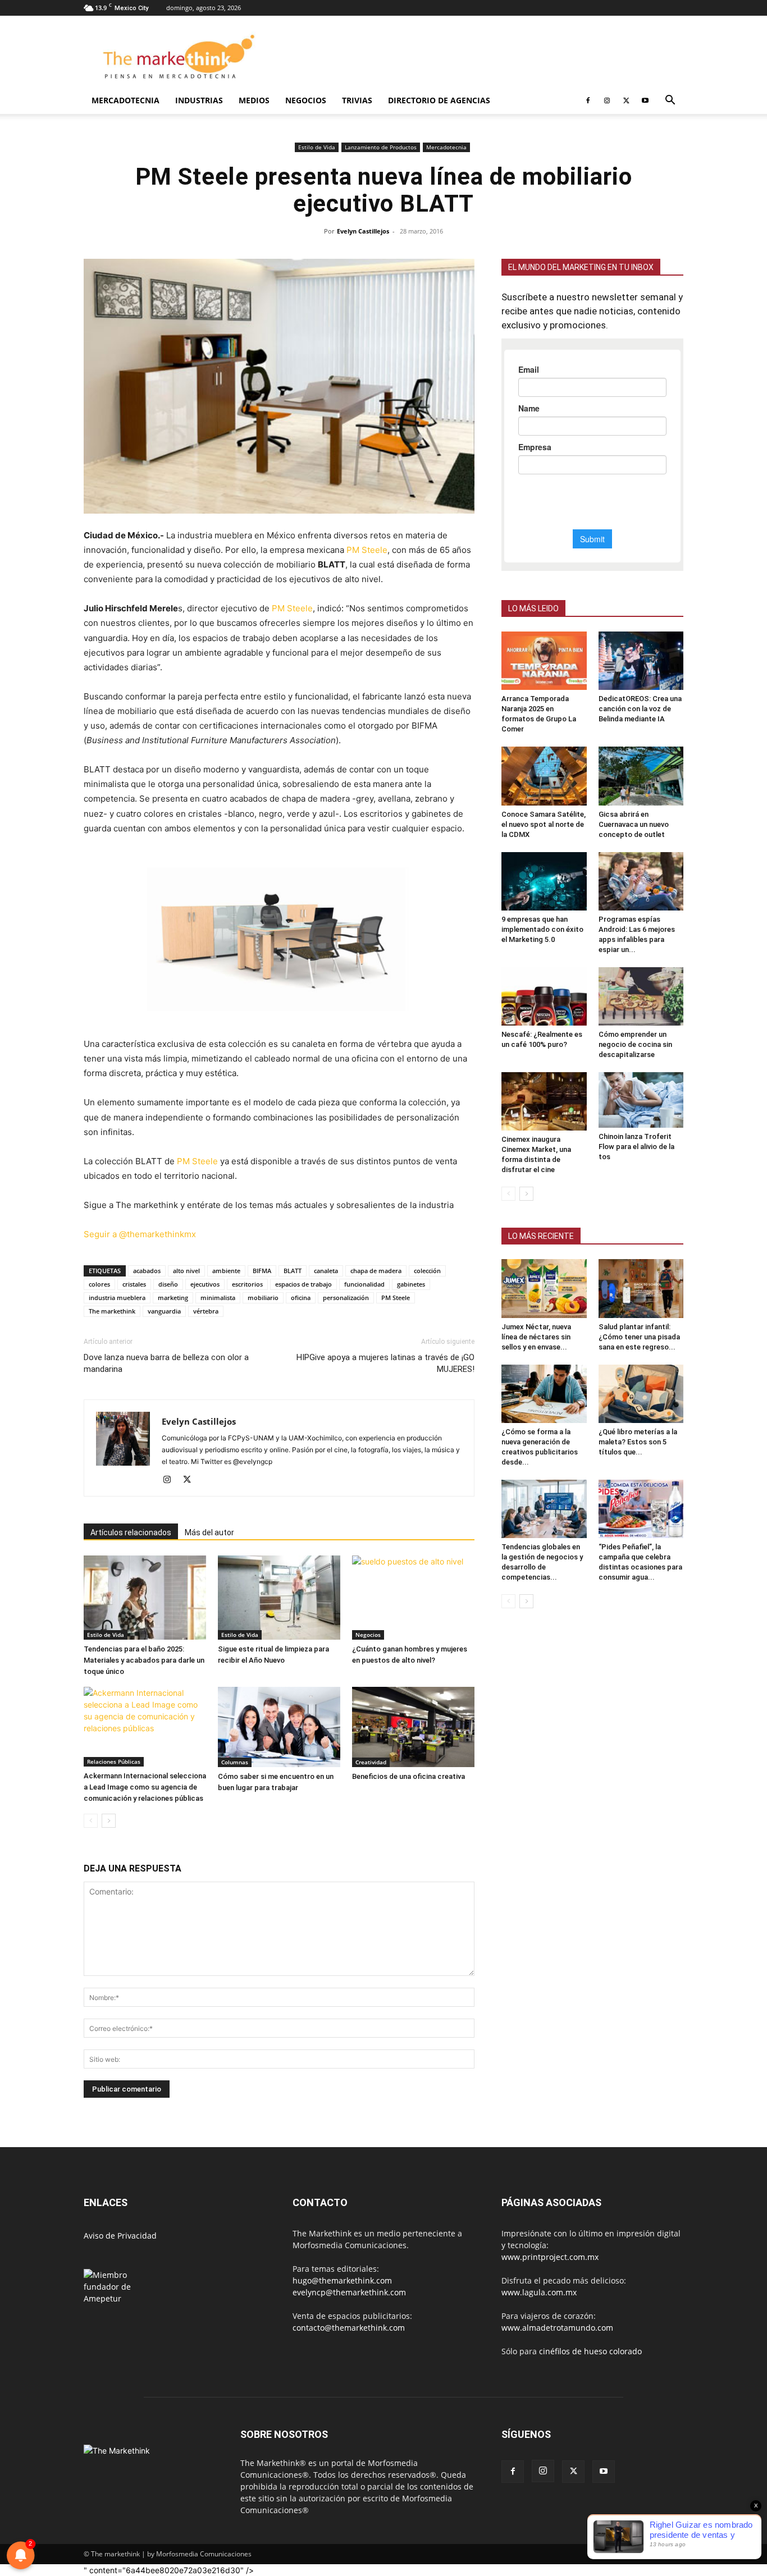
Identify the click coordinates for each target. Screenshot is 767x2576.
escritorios (247, 1284)
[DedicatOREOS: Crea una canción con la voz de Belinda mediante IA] (641, 661)
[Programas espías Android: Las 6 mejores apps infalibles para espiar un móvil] (641, 881)
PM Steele (367, 550)
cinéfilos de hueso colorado (590, 2351)
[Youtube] (645, 100)
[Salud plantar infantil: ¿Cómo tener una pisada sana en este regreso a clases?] (641, 1288)
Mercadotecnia (125, 100)
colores (99, 1284)
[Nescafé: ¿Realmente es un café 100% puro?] (544, 996)
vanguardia (164, 1311)
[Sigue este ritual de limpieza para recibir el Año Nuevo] (279, 1598)
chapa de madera (376, 1271)
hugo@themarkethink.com (342, 2280)
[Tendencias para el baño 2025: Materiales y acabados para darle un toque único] (145, 1598)
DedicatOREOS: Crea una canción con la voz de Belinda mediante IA (640, 709)
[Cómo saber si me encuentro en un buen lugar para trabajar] (279, 1727)
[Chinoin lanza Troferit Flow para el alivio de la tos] (641, 1100)
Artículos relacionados (131, 1532)
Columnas (235, 1762)
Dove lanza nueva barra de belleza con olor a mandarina (166, 1363)
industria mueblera (117, 1298)
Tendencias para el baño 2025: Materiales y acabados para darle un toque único (144, 1660)
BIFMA (262, 1271)
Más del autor (209, 1532)
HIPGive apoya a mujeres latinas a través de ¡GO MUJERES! (385, 1363)
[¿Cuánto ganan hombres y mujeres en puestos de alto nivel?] (413, 1598)
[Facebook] (588, 100)
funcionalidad (364, 1284)
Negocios (306, 100)
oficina (301, 1298)
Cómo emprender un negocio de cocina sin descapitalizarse (635, 1044)
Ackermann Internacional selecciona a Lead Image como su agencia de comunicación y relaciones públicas (145, 1787)
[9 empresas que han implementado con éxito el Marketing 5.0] (544, 881)
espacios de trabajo (303, 1284)
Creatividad (371, 1762)
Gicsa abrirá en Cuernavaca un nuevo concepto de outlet (634, 824)
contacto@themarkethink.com (349, 2328)
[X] (626, 100)
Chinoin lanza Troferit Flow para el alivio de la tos (636, 1147)
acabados (147, 1271)
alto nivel (186, 1271)
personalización (346, 1298)
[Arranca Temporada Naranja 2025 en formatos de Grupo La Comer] (544, 661)
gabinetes (411, 1284)
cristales (134, 1284)
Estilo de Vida (317, 147)
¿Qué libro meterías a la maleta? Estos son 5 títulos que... (638, 1442)
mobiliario (263, 1298)
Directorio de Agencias (439, 100)
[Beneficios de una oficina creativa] (413, 1727)
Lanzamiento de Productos (381, 147)
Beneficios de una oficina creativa (408, 1776)
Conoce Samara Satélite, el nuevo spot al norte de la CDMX (544, 824)
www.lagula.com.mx (539, 2292)
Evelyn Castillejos (363, 231)
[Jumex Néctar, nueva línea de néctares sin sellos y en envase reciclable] (544, 1288)
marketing (173, 1298)
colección (427, 1271)
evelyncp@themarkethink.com (349, 2292)
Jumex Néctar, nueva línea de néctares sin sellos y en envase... (536, 1337)
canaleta (326, 1271)
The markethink (112, 1311)
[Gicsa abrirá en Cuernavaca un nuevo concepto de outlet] (641, 776)
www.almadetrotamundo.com (557, 2328)
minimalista (218, 1298)
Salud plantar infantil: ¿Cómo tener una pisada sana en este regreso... (639, 1337)
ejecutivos (205, 1284)
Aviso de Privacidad (120, 2236)
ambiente (226, 1271)
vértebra (206, 1311)
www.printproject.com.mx (550, 2257)
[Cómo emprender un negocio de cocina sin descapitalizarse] (641, 996)
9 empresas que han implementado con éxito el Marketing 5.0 (542, 929)
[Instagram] (607, 100)
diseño (168, 1284)
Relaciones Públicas (114, 1761)
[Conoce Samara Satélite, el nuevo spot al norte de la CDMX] (544, 776)
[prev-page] (91, 1821)
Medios (254, 100)
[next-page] (109, 1821)
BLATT (293, 1271)
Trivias (357, 100)
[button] (670, 101)
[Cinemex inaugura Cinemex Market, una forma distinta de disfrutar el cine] (544, 1101)
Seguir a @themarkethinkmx (140, 1234)
